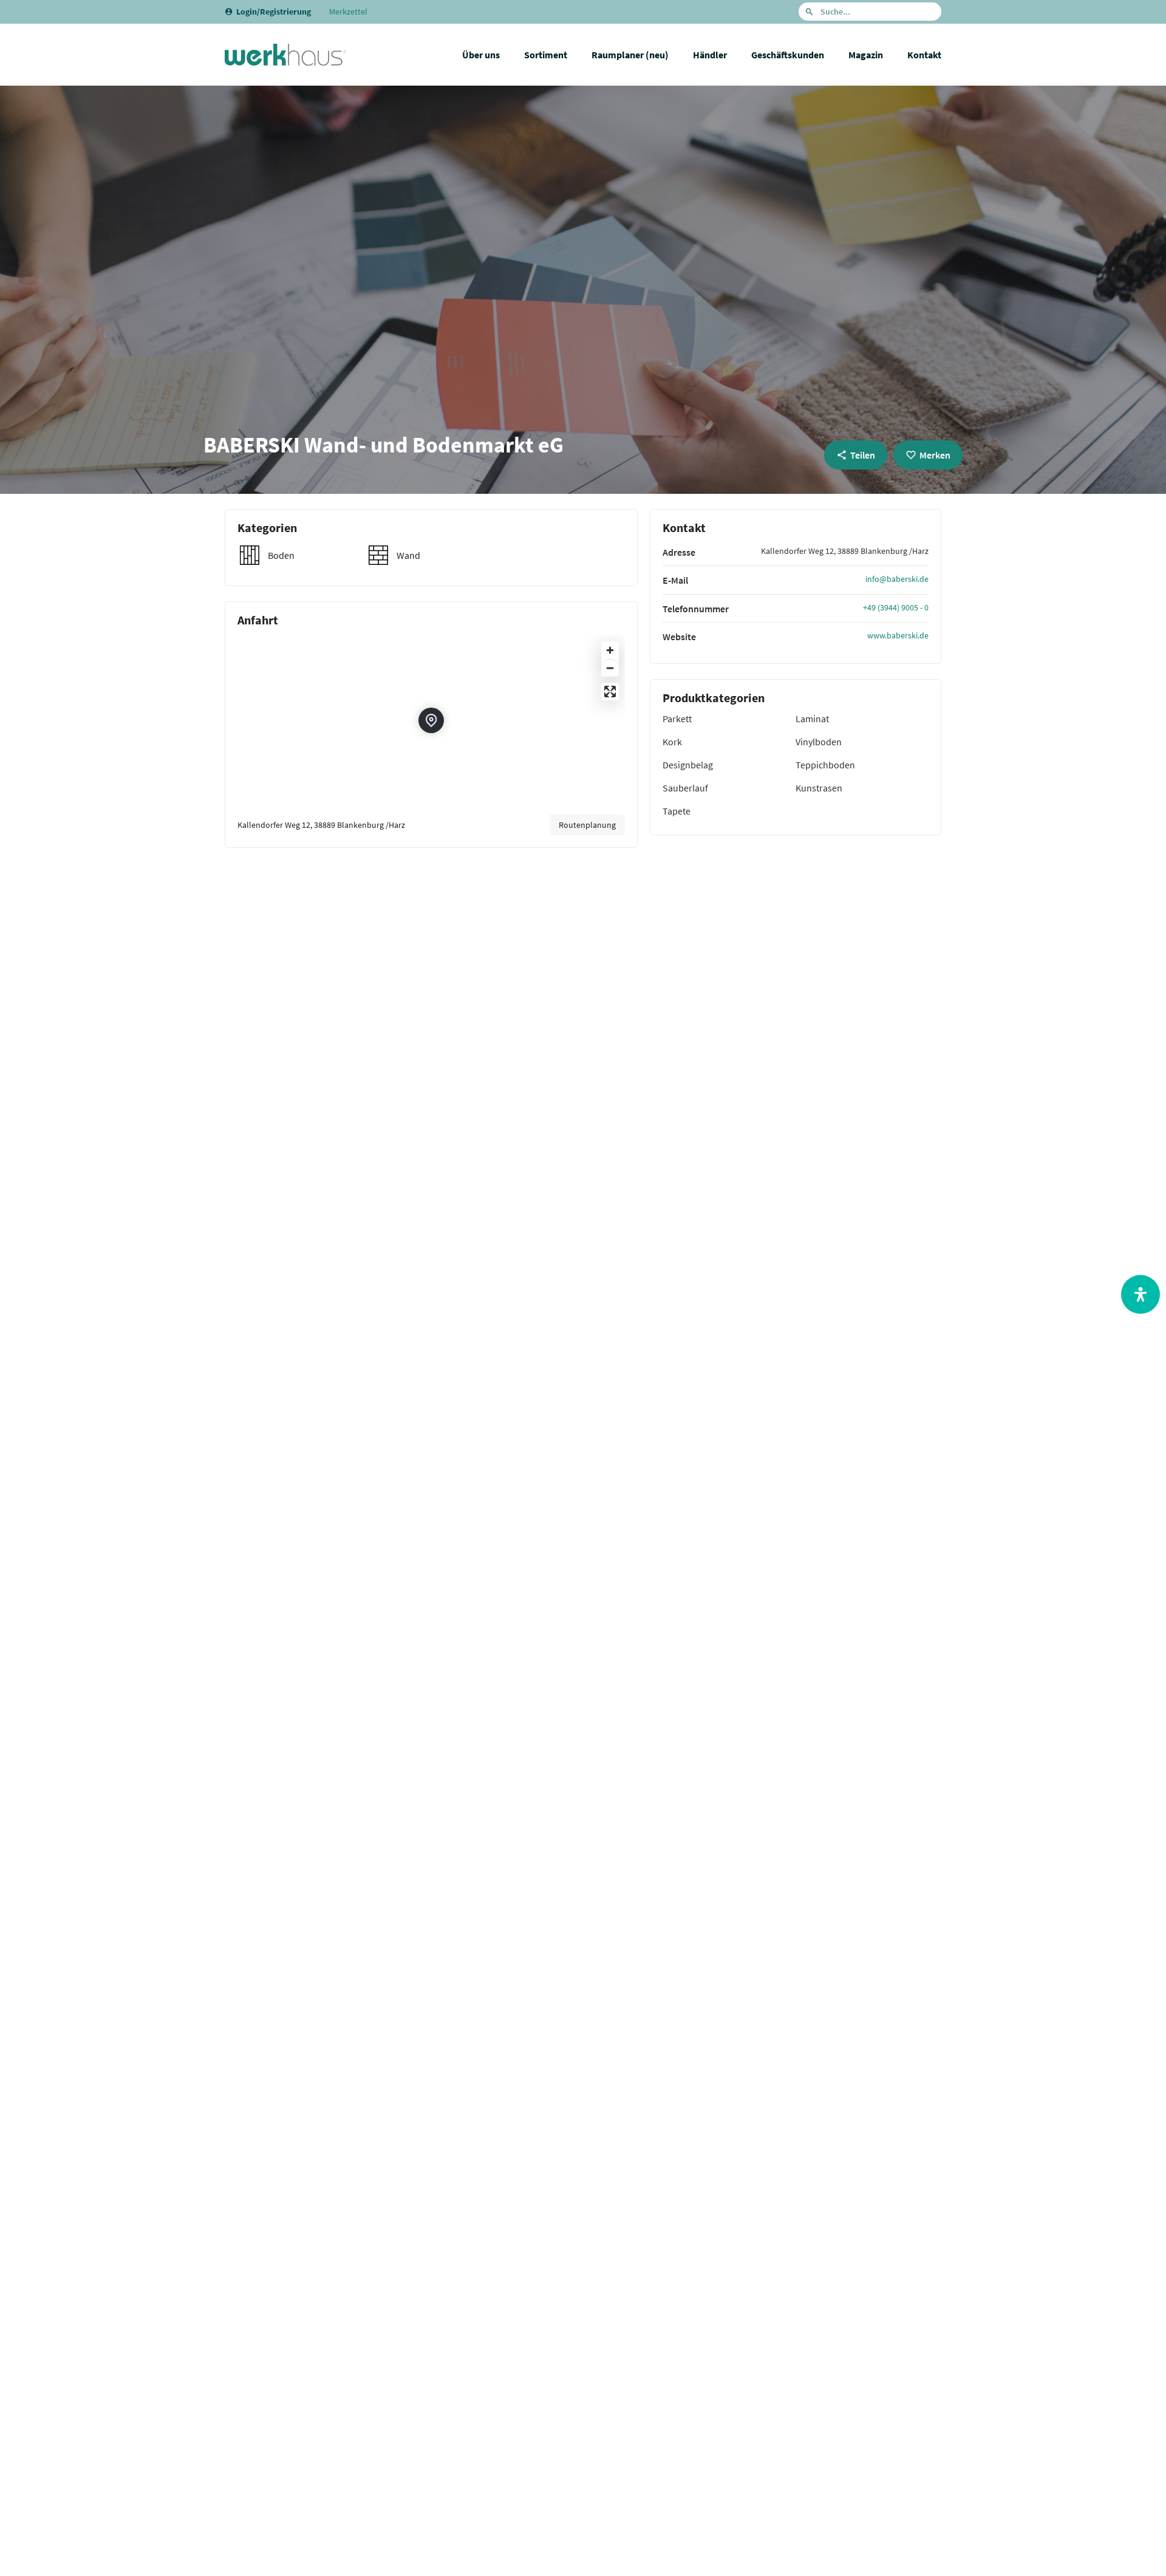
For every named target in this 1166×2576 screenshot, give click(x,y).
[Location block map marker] (431, 720)
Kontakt (924, 55)
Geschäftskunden (788, 55)
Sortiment (546, 55)
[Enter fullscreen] (610, 692)
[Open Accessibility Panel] (1140, 1294)
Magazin (866, 55)
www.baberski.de (898, 635)
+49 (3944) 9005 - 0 (896, 607)
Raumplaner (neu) (630, 55)
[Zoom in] (610, 650)
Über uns (481, 55)
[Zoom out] (610, 668)
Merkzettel (348, 12)
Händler (710, 55)
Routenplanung (587, 825)
